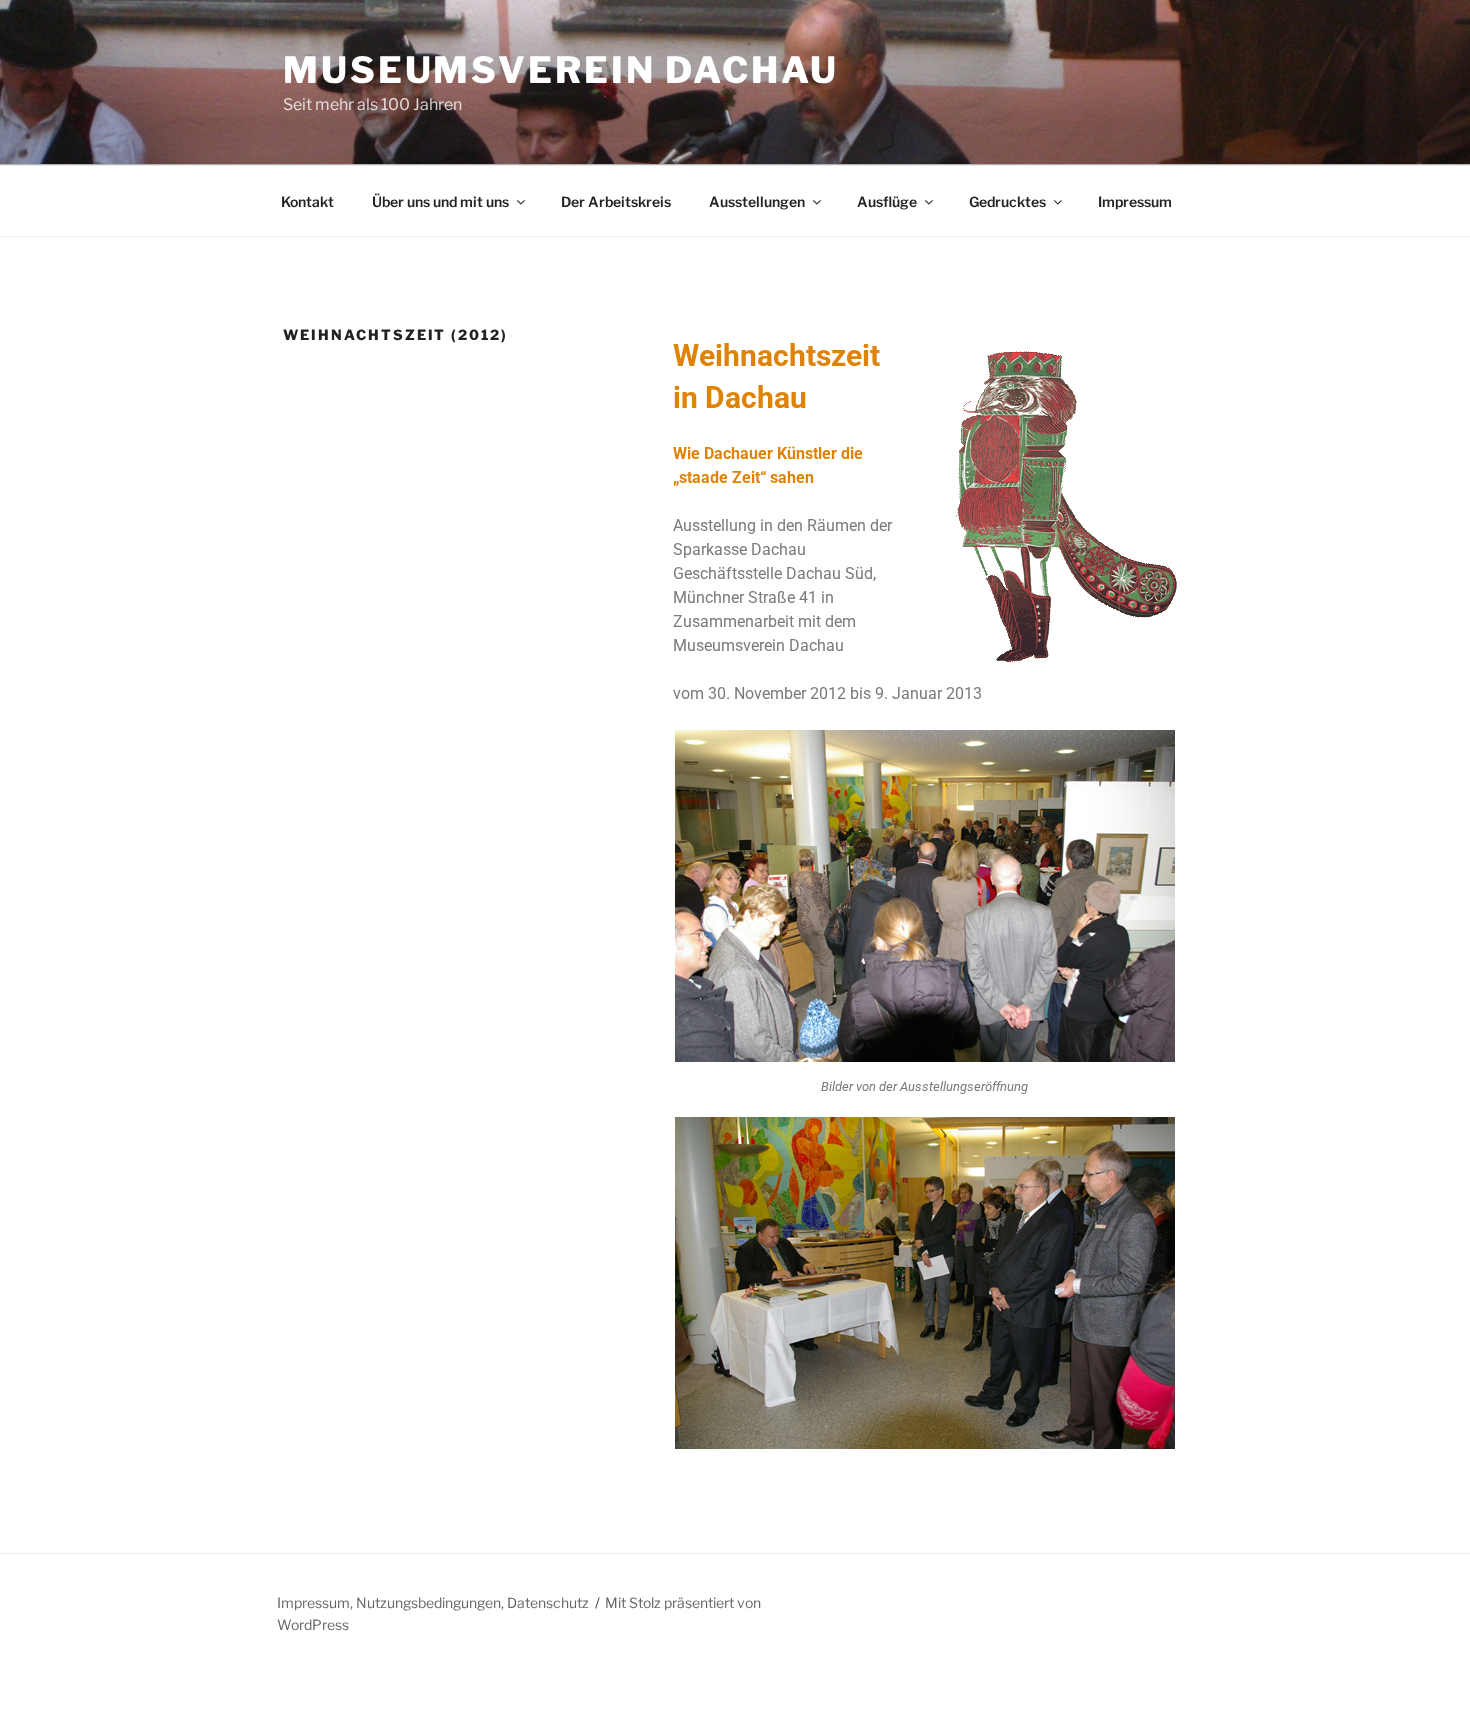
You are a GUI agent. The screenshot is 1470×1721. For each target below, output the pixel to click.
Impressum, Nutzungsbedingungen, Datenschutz (433, 1602)
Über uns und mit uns (440, 201)
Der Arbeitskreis (616, 201)
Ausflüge (887, 201)
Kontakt (307, 201)
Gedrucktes (1007, 201)
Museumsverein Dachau (561, 70)
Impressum (1135, 201)
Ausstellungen (757, 201)
